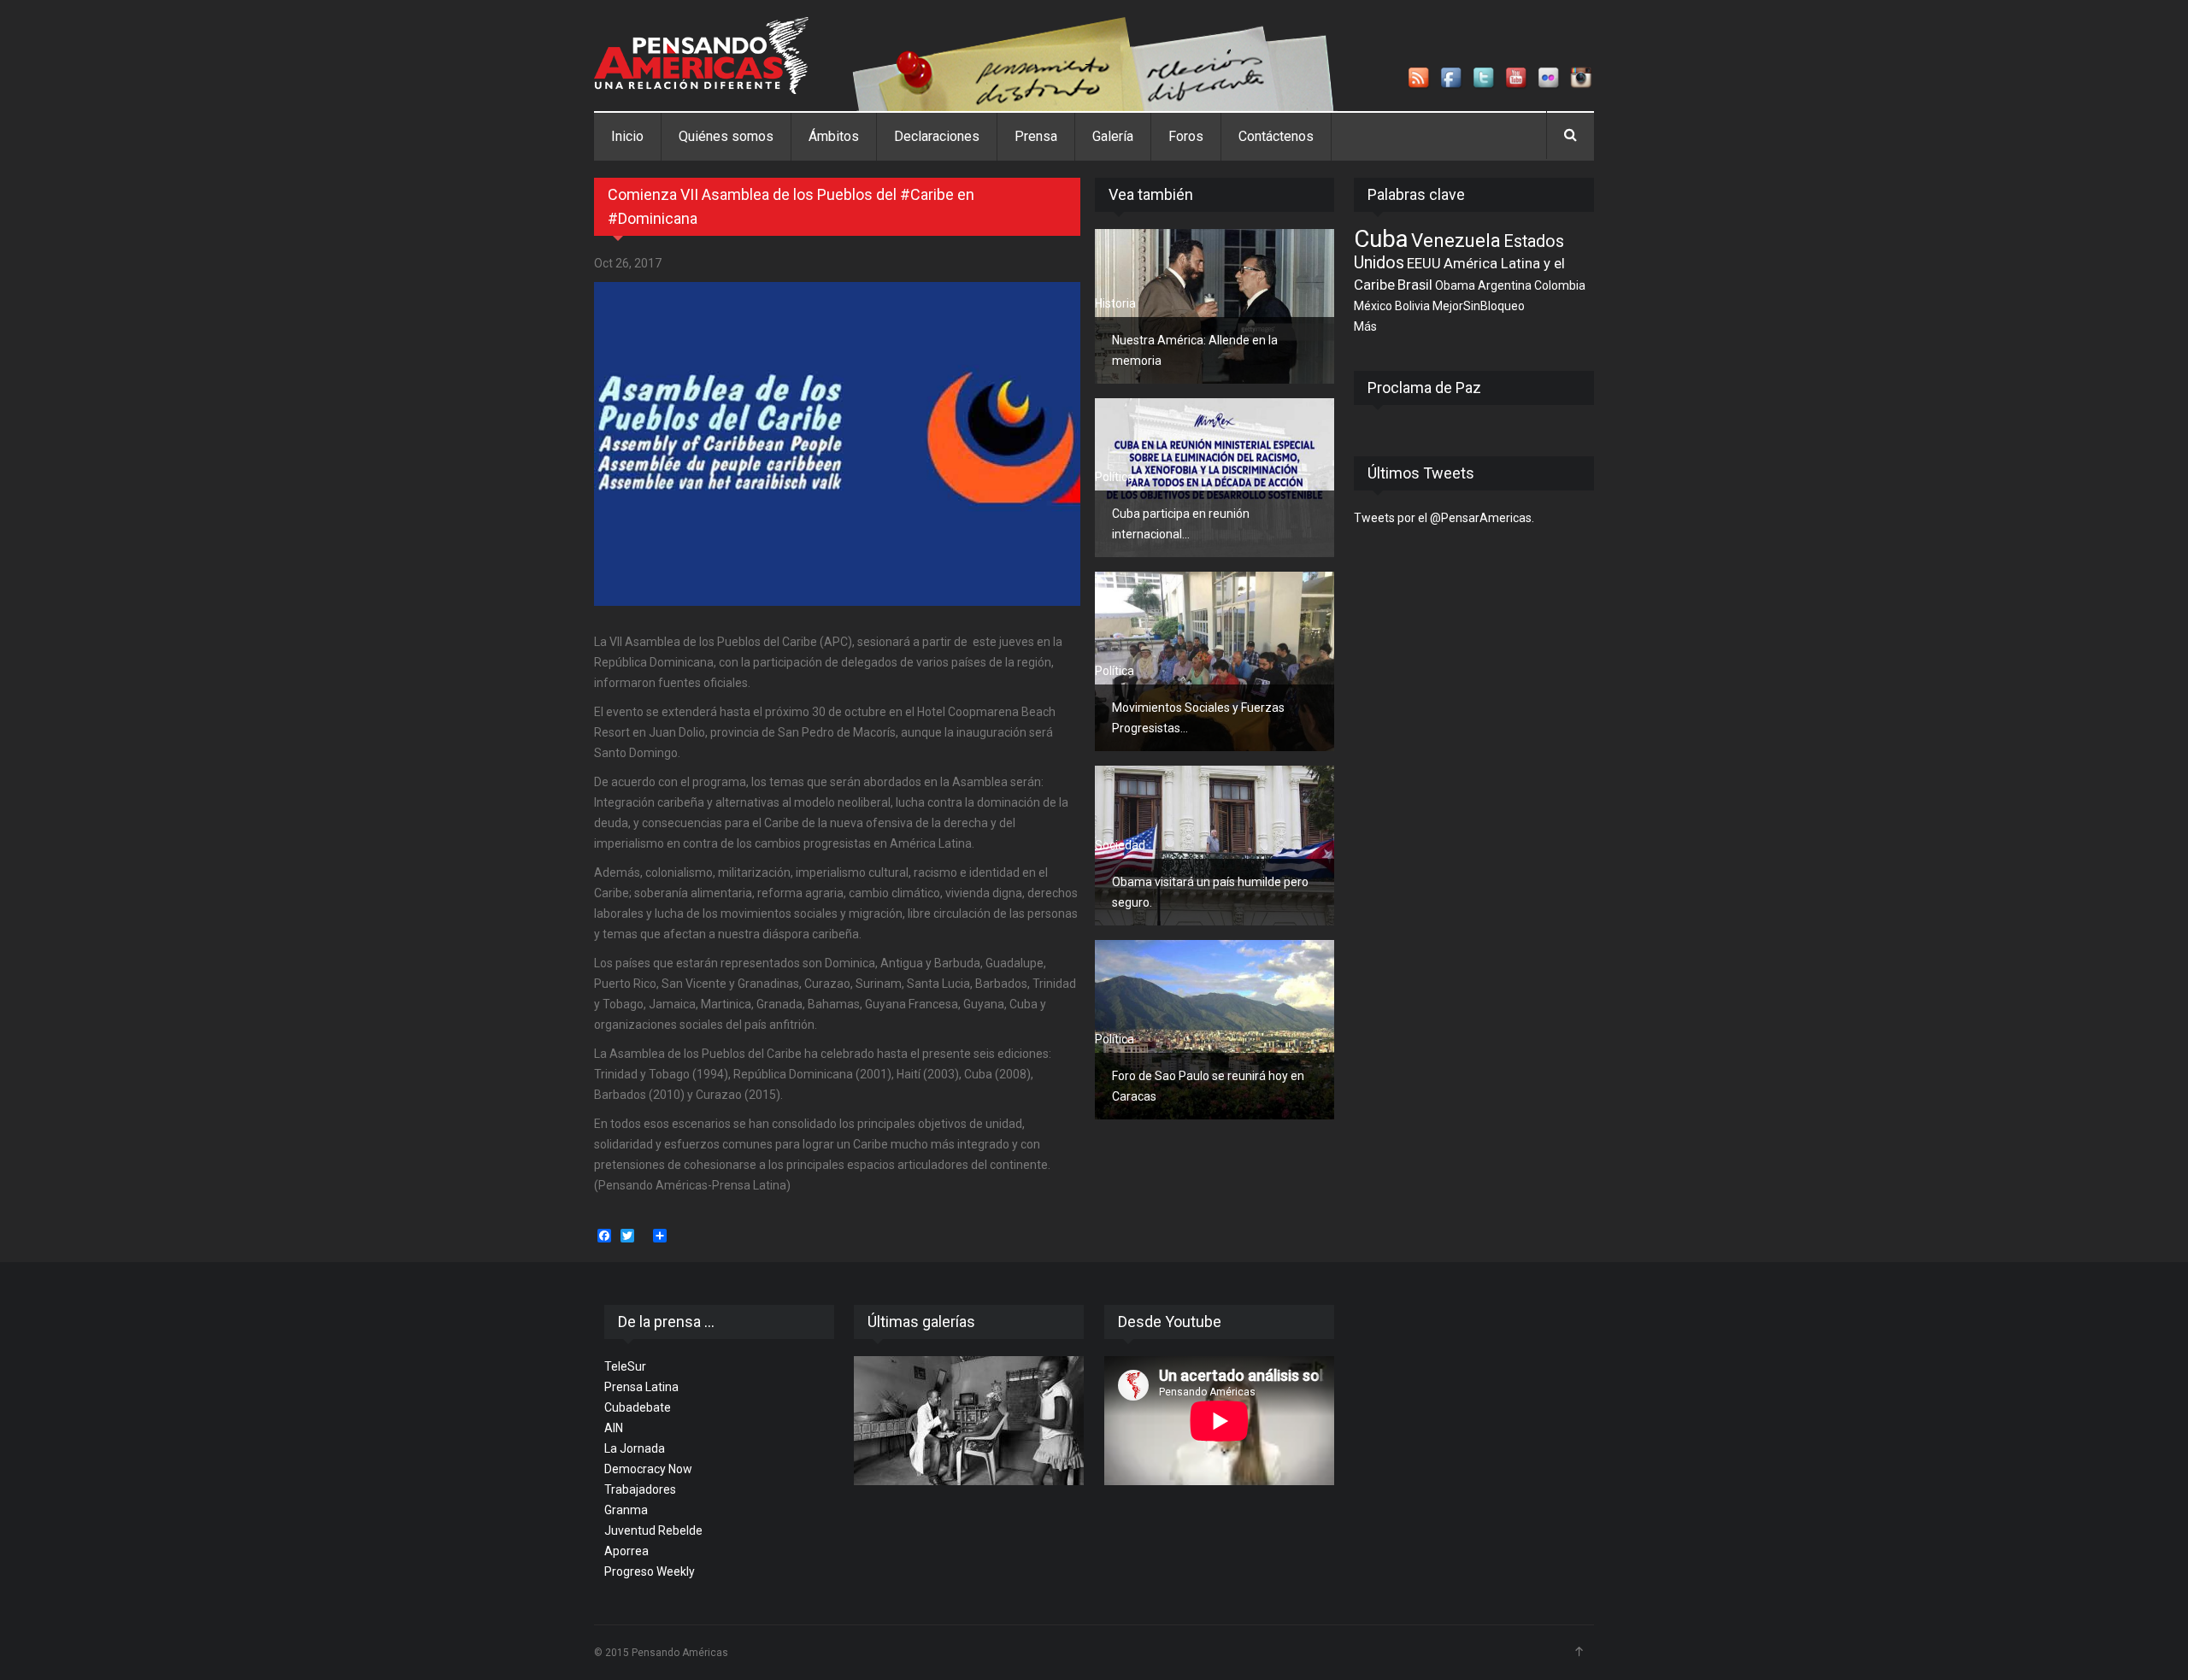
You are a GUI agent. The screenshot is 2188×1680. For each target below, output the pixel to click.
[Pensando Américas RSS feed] (1420, 79)
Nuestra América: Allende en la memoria (1195, 350)
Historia (1115, 303)
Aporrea (626, 1551)
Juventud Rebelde (653, 1530)
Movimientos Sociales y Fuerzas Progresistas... (1198, 718)
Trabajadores (640, 1489)
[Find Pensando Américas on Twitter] (1485, 79)
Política (1115, 477)
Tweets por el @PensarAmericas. (1444, 518)
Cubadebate (638, 1407)
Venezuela (1456, 240)
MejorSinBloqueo (1479, 306)
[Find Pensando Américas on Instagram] (1582, 79)
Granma (626, 1510)
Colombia (1560, 285)
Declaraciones (937, 136)
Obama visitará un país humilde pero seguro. (1210, 892)
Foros (1186, 136)
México (1373, 306)
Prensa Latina (641, 1387)
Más (1365, 326)
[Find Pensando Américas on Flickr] (1550, 79)
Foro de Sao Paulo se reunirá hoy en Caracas (1208, 1086)
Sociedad (1120, 845)
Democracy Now (648, 1469)
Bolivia (1412, 306)
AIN (614, 1428)
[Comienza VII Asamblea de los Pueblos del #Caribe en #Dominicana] (837, 444)
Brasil (1415, 285)
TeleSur (625, 1366)
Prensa (1036, 136)
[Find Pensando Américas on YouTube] (1517, 79)
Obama (1455, 285)
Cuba (1381, 239)
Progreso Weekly (650, 1571)
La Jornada (635, 1448)
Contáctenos (1276, 136)
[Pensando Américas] (701, 56)
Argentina (1505, 285)
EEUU (1424, 263)
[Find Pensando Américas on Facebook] (1452, 79)
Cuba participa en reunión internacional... (1181, 524)
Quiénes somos (726, 136)
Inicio (627, 136)
